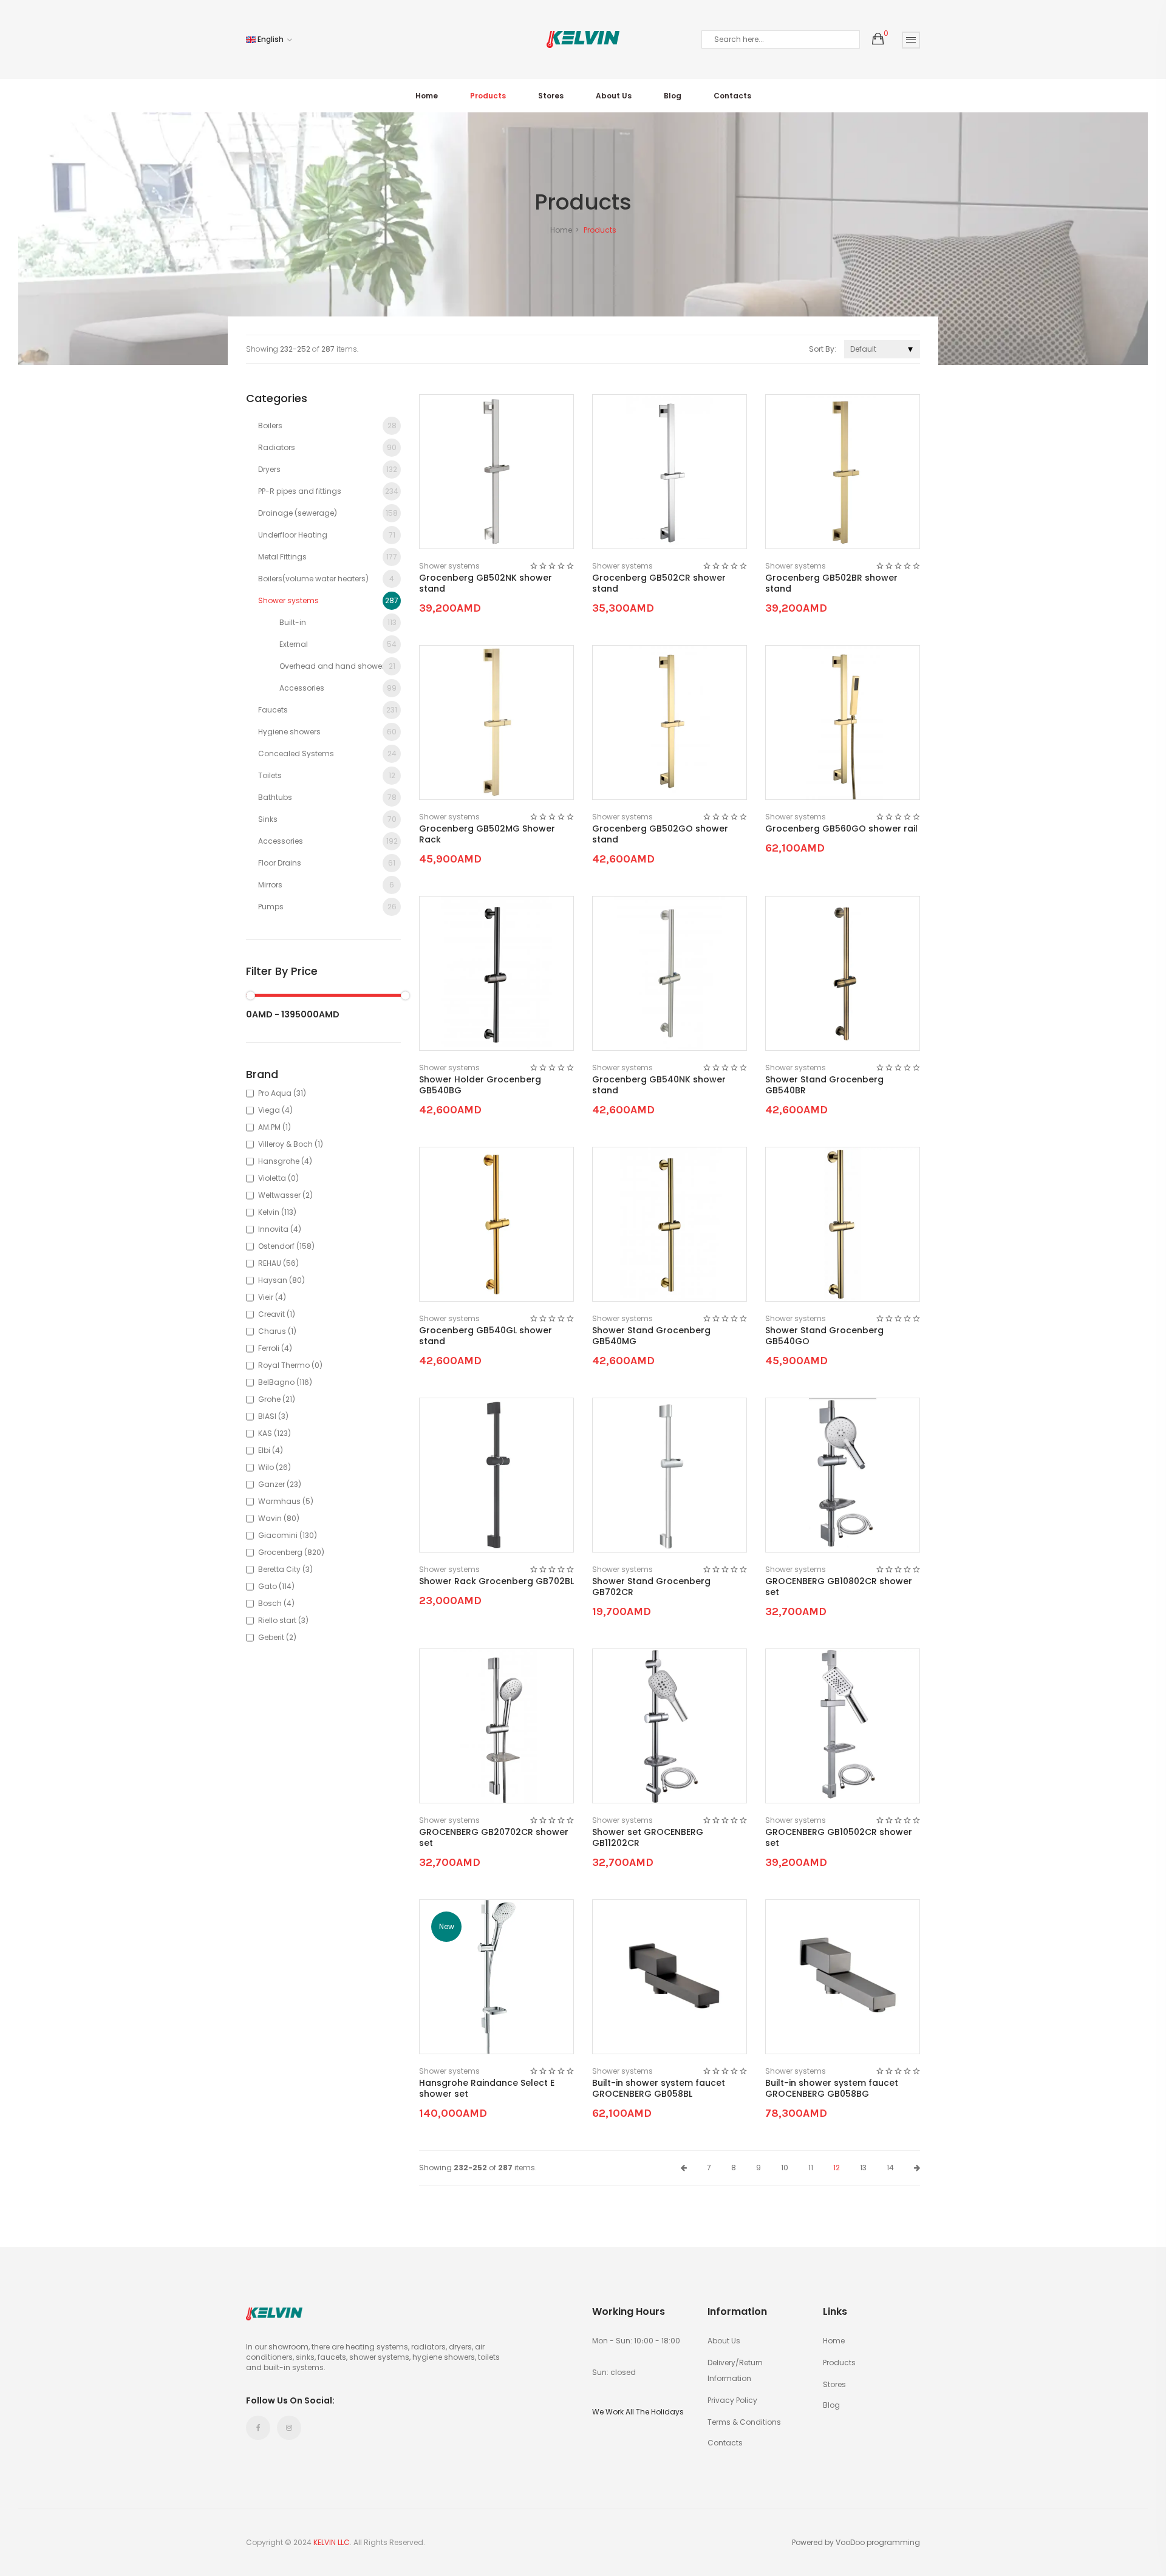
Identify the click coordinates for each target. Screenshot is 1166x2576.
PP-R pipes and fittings (328, 491)
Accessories (338, 688)
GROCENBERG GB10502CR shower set (839, 1837)
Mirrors (326, 885)
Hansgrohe (285, 1161)
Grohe (277, 1399)
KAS (274, 1433)
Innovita (280, 1229)
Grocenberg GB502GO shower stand (660, 834)
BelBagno (285, 1382)
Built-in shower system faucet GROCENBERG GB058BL (659, 2088)
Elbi (271, 1450)
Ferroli (275, 1348)
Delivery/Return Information (735, 2370)
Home (427, 96)
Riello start (283, 1620)
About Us (614, 96)
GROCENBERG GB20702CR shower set (494, 1837)
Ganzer (280, 1484)
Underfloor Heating (327, 535)
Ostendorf (286, 1246)
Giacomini (288, 1535)
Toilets (327, 775)
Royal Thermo (290, 1365)
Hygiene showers (327, 732)
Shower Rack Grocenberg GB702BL (496, 1581)
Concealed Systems (327, 753)
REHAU (278, 1263)
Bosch (276, 1603)
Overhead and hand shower (337, 666)
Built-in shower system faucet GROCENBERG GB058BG (832, 2088)
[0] (878, 39)
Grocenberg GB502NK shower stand (486, 583)
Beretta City (285, 1569)
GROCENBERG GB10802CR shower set (839, 1587)
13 (863, 2168)
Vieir (272, 1297)
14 (890, 2168)
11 (811, 2168)
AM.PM (274, 1127)
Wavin (279, 1518)
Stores (551, 96)
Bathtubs (327, 797)
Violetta (278, 1178)
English (271, 39)
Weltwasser (285, 1195)
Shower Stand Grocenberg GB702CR (651, 1587)
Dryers (328, 469)
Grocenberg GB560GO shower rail (841, 828)
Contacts (732, 96)
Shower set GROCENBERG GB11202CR (648, 1837)
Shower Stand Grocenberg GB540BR (824, 1085)
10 (785, 2168)
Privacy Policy (732, 2400)
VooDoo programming (878, 2543)
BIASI (273, 1416)
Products (488, 96)
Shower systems (328, 600)
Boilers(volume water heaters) (326, 579)
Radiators (327, 447)
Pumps (327, 907)
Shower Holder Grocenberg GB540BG (480, 1085)
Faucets (328, 710)
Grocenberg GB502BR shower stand (831, 583)
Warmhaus (286, 1501)
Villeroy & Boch (291, 1144)
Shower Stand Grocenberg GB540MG (651, 1336)
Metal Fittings (328, 557)
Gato (276, 1586)
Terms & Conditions (744, 2422)
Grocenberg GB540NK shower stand (659, 1085)
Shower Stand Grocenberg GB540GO (824, 1336)
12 (837, 2168)
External (338, 644)
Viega (275, 1110)
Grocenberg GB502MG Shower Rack (487, 834)
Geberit (277, 1637)
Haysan (281, 1280)
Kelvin (277, 1212)
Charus (277, 1331)
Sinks (327, 819)
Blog (673, 96)
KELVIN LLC (332, 2542)
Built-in (338, 622)
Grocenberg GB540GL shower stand (486, 1336)
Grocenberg (291, 1552)
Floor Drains (327, 863)
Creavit (277, 1314)
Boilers (327, 425)
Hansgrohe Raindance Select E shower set (487, 2088)
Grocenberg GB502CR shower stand (659, 583)
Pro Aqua (282, 1093)
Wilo (274, 1467)
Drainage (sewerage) (328, 513)
